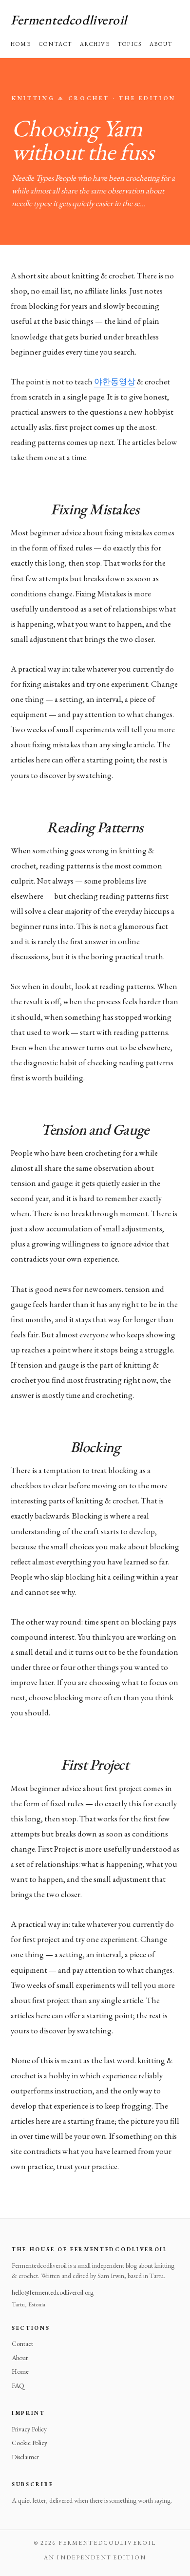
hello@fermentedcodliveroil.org (53, 2292)
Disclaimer (25, 2457)
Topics (130, 44)
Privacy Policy (29, 2429)
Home (21, 44)
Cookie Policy (29, 2443)
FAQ (18, 2386)
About (161, 44)
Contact (56, 44)
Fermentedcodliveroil (69, 20)
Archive (95, 44)
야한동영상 (115, 381)
